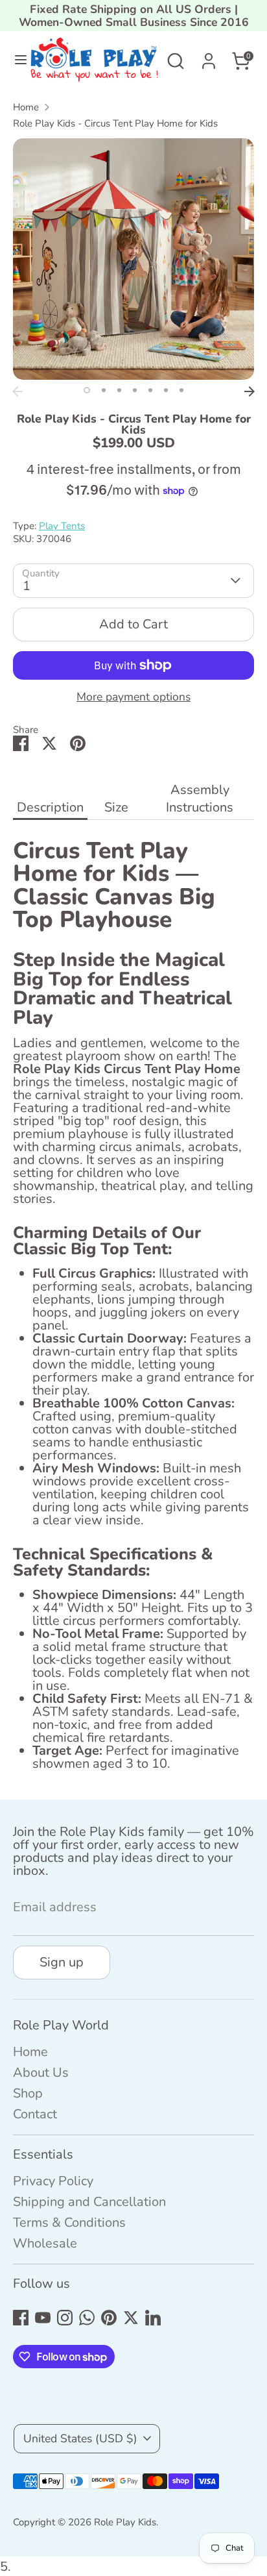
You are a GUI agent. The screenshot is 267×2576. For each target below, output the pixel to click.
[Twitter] (131, 2318)
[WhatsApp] (87, 2318)
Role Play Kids (125, 2522)
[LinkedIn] (153, 2318)
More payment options (133, 697)
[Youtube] (43, 2318)
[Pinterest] (109, 2318)
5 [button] (150, 390)
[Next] (250, 391)
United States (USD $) (80, 2438)
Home (26, 107)
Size (116, 807)
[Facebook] (21, 2318)
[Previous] (17, 391)
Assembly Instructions (200, 799)
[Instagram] (65, 2318)
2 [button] (104, 390)
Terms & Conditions (69, 2223)
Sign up (62, 1962)
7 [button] (181, 390)
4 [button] (135, 390)
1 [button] (87, 390)
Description (50, 807)
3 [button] (119, 390)
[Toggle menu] (16, 61)
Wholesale (45, 2243)
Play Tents (62, 526)
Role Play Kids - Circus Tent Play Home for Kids (115, 124)
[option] (133, 259)
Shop (28, 2093)
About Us (41, 2073)
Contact (35, 2114)
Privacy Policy (53, 2181)
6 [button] (166, 390)
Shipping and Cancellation (89, 2202)
